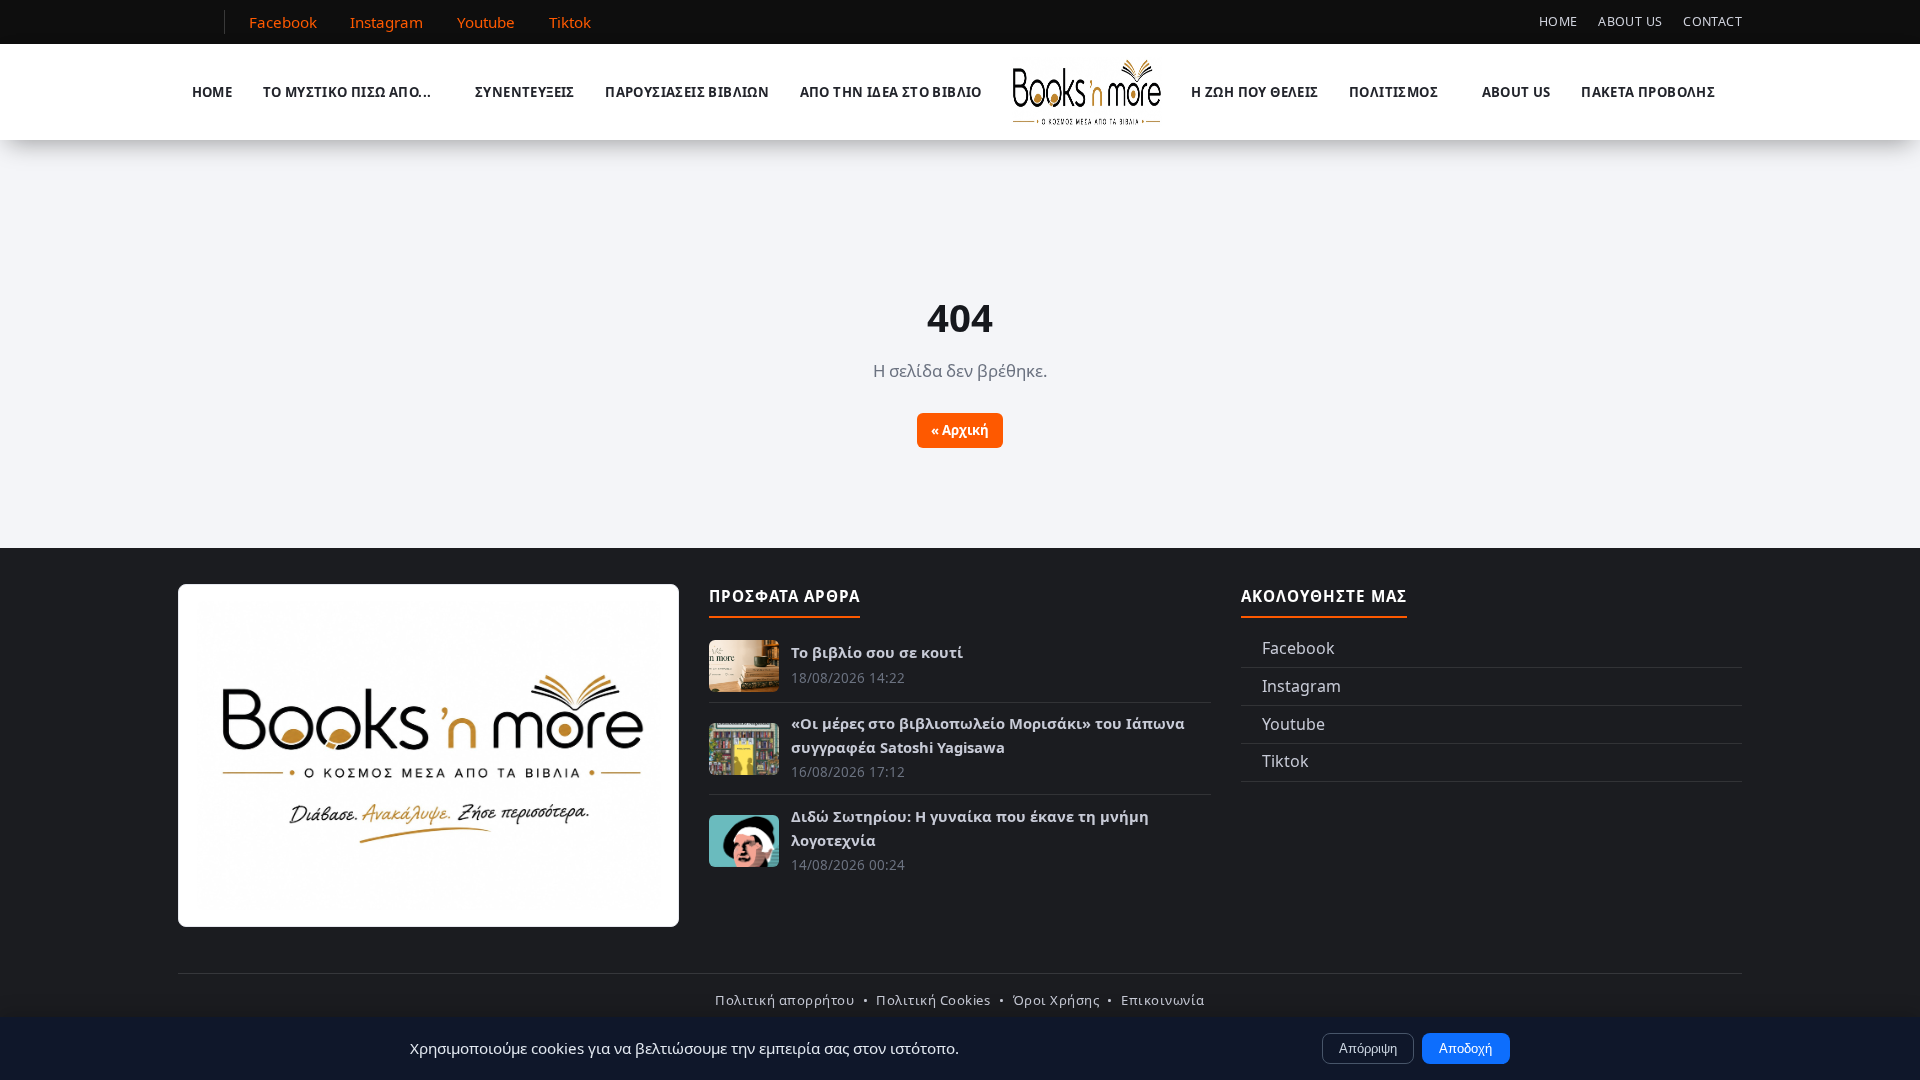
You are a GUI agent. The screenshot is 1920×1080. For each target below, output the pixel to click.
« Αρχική (960, 430)
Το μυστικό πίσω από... (347, 92)
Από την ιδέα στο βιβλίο (891, 92)
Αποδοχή (1465, 1048)
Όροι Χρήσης (1056, 1000)
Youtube (1293, 724)
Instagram (1301, 686)
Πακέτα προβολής (1648, 92)
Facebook (1298, 648)
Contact (1712, 21)
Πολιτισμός (1393, 92)
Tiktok (1285, 761)
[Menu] (191, 22)
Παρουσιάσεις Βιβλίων (687, 92)
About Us (1630, 21)
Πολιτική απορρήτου (784, 1000)
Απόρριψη (1368, 1048)
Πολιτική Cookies (933, 1000)
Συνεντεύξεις (525, 92)
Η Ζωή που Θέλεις (1254, 92)
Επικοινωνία (1163, 1000)
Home (1558, 21)
